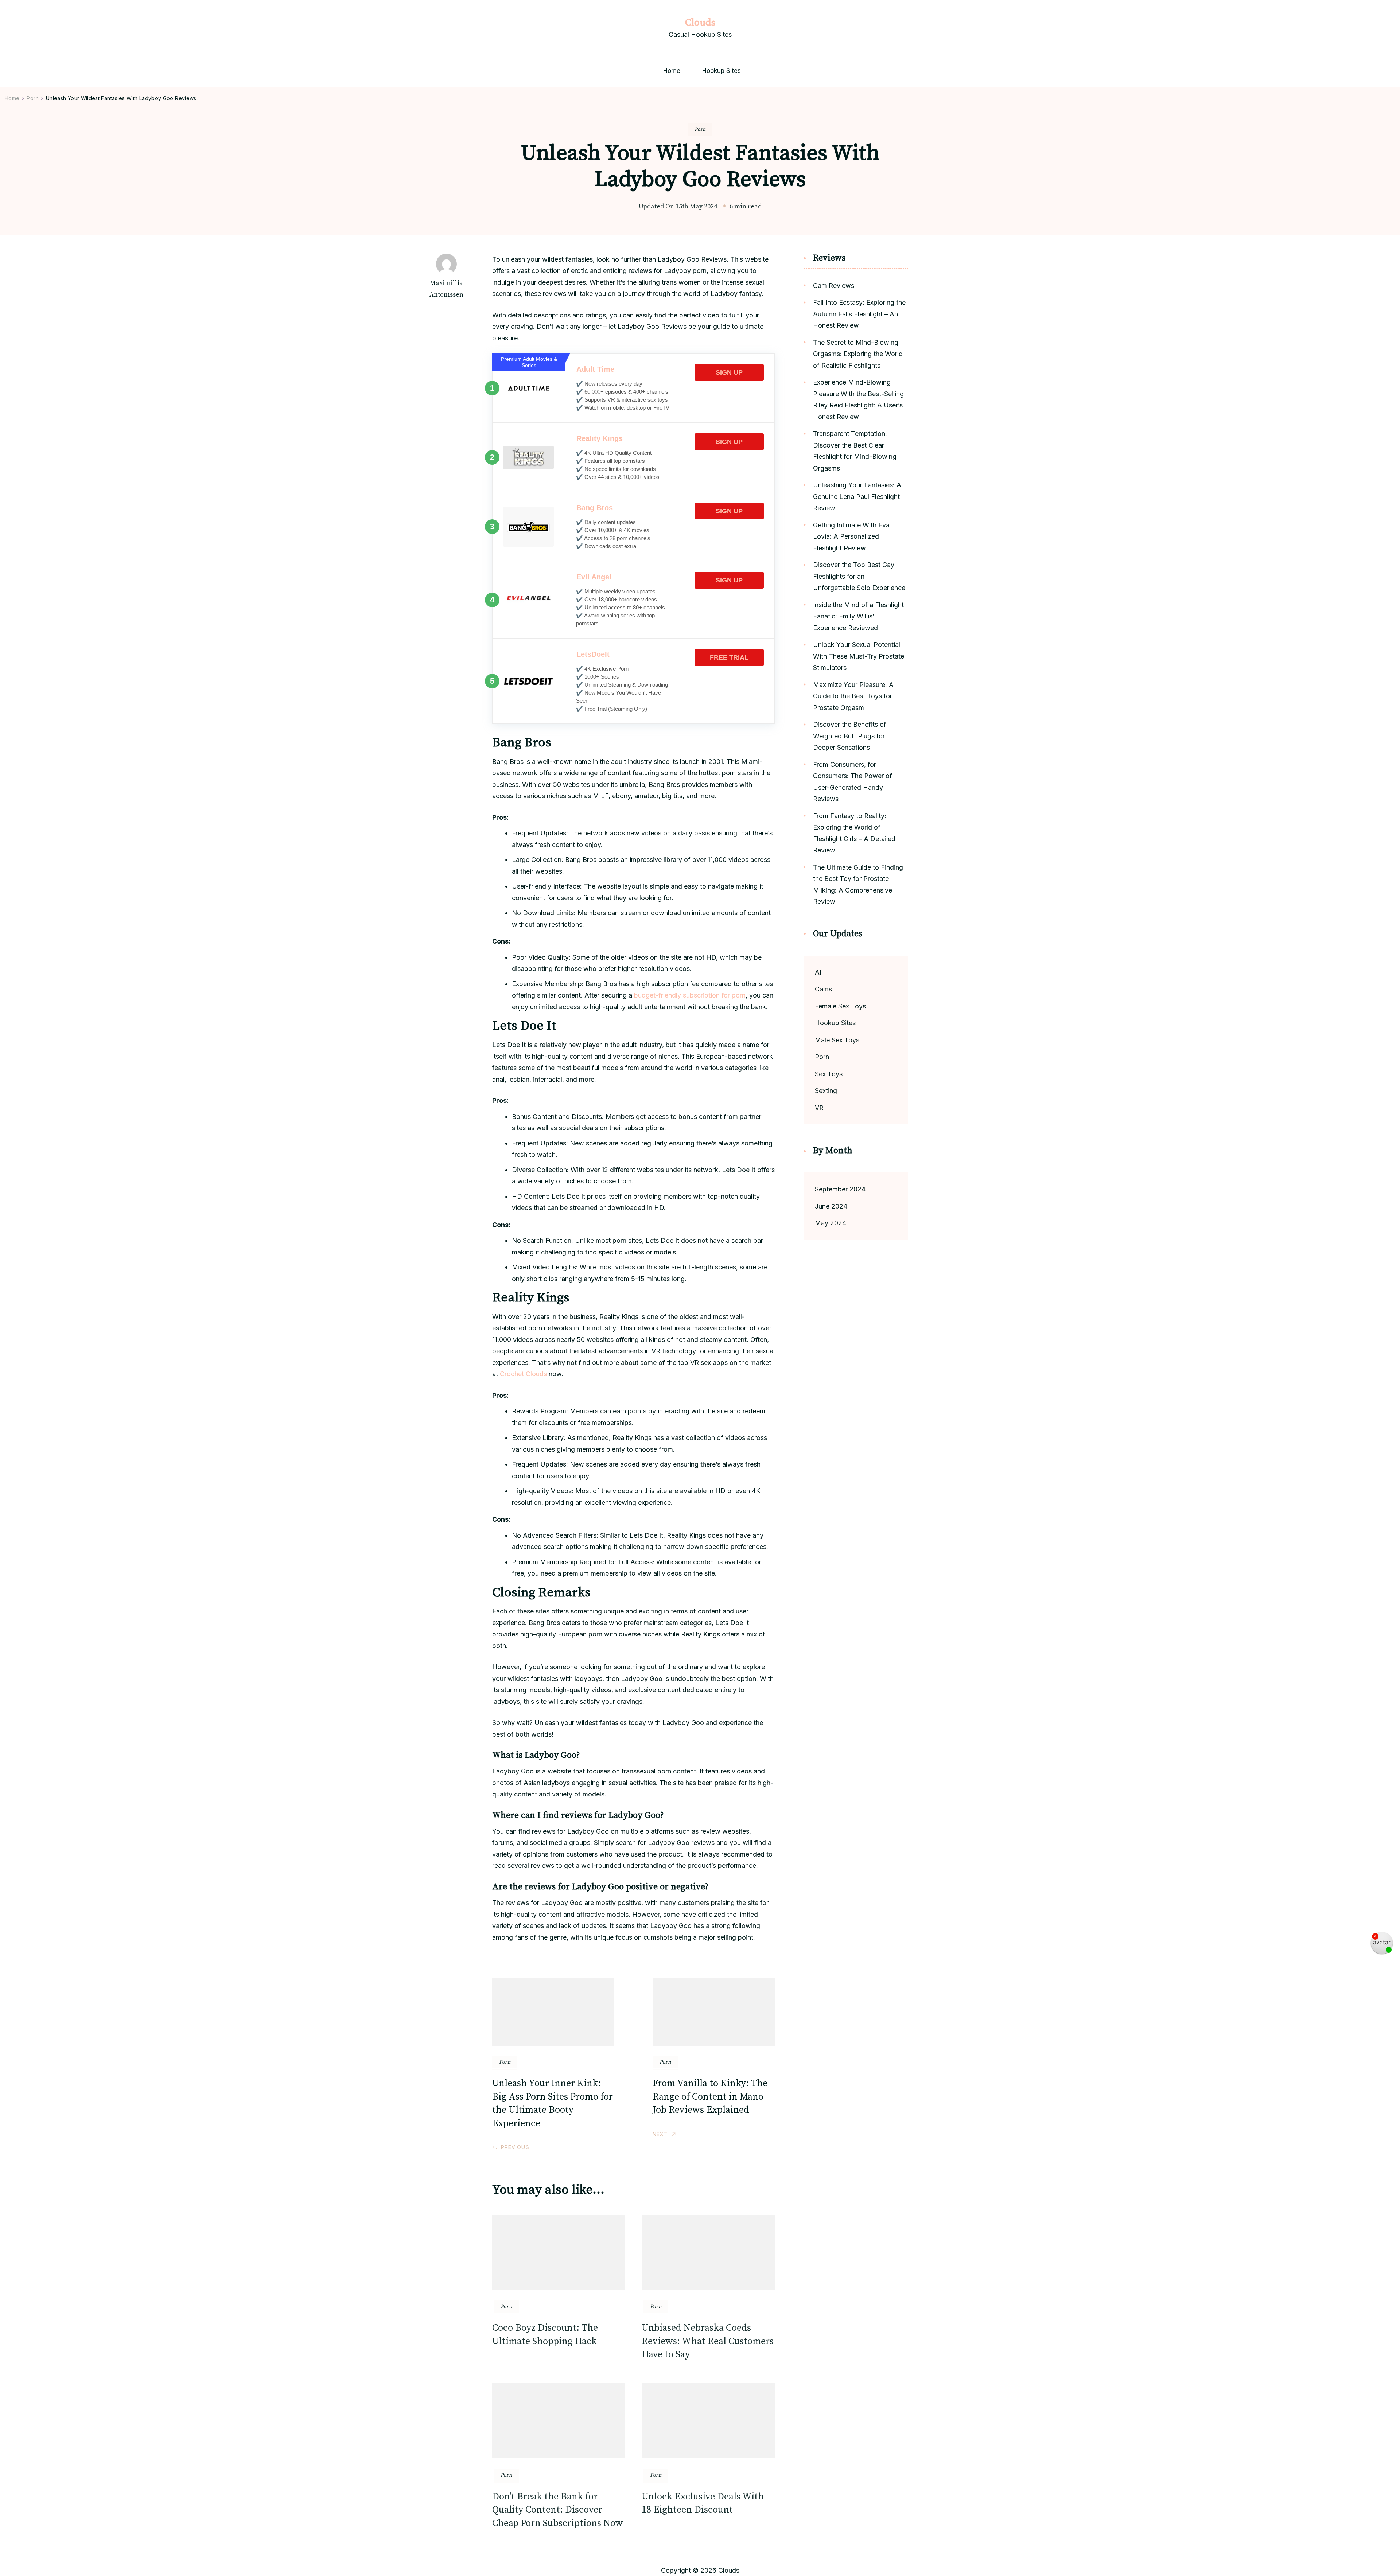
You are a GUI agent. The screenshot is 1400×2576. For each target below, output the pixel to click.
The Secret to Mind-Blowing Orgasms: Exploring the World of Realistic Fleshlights (858, 354)
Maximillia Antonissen (446, 289)
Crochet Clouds (523, 1374)
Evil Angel (594, 577)
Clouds (700, 22)
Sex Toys (829, 1074)
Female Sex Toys (840, 1006)
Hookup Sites (722, 71)
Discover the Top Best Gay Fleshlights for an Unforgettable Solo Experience (859, 576)
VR (819, 1108)
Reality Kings (600, 438)
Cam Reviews (834, 286)
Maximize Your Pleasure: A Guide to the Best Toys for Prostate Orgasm (853, 696)
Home (672, 71)
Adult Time (595, 369)
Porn (700, 129)
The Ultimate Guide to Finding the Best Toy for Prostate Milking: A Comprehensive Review (858, 885)
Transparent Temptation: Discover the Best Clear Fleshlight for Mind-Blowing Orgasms (855, 451)
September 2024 (840, 1189)
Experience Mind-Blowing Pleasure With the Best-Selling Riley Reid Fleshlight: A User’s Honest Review (858, 399)
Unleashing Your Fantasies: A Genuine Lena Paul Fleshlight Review (857, 496)
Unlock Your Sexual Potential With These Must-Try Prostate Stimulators (859, 656)
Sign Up (729, 372)
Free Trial (729, 657)
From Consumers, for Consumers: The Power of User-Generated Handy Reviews (853, 782)
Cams (823, 989)
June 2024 (831, 1206)
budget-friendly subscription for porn (690, 995)
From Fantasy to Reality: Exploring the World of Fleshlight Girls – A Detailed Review (854, 833)
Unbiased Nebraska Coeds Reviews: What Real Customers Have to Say (708, 2341)
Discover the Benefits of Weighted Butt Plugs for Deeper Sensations (850, 736)
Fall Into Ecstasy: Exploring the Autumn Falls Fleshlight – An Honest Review (859, 314)
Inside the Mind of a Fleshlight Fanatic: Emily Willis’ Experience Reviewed (858, 616)
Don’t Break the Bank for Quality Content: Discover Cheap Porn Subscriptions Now (558, 2510)
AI (818, 972)
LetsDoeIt (593, 654)
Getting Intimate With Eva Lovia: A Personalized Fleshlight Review (851, 536)
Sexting (826, 1091)
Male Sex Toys (837, 1040)
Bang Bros (595, 508)
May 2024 (831, 1223)
